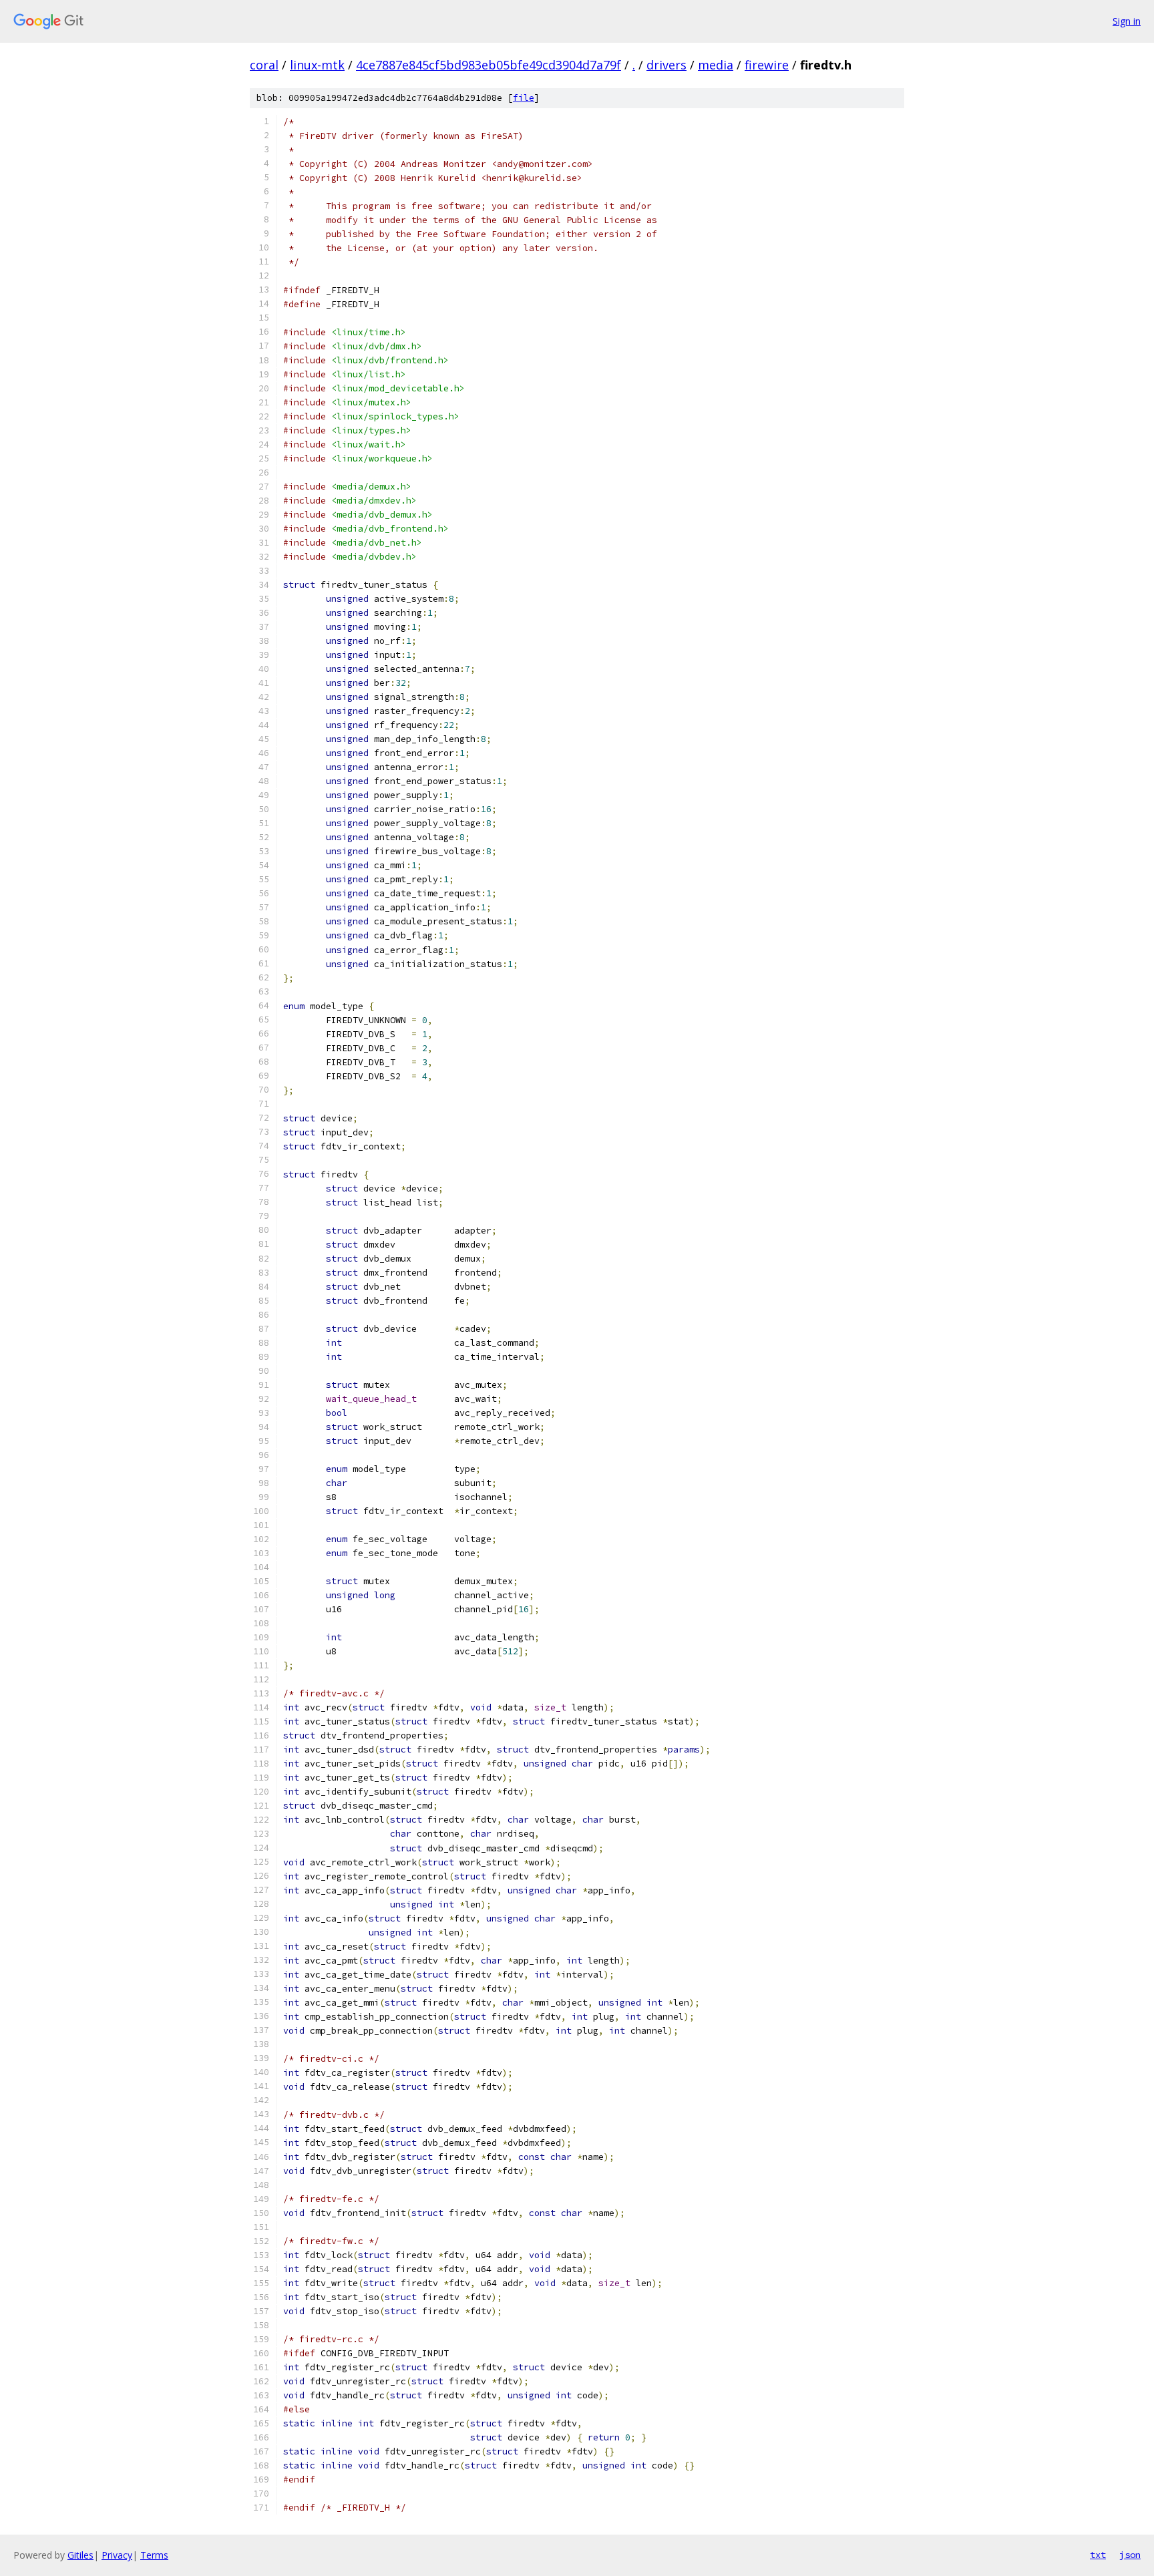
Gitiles (80, 2555)
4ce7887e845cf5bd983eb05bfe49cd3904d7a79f (489, 65)
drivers (666, 65)
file (524, 98)
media (716, 65)
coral (264, 65)
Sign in (1127, 21)
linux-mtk (317, 65)
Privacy (117, 2555)
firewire (767, 65)
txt (1098, 2555)
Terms (154, 2555)
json (1130, 2555)
